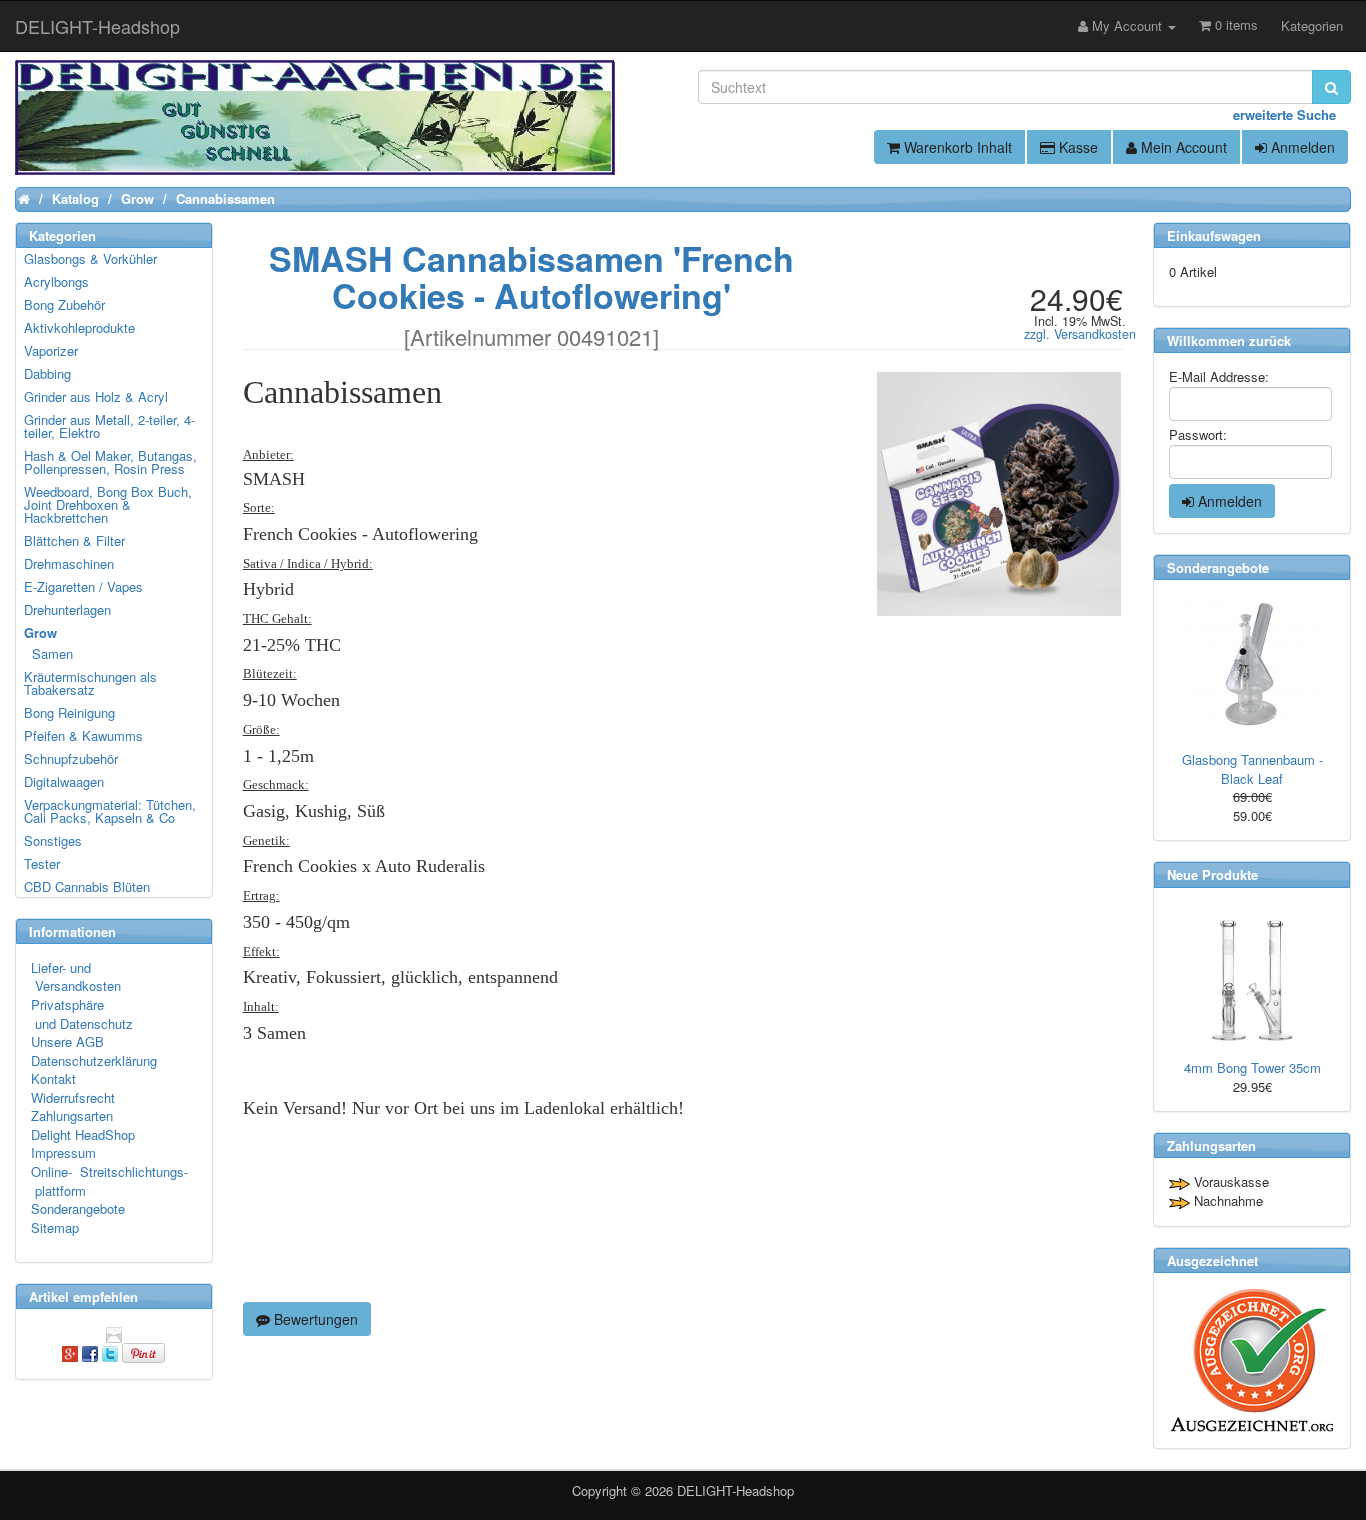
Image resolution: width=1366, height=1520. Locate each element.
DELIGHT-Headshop (735, 1490)
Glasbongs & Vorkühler (90, 258)
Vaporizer (51, 350)
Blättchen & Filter (74, 540)
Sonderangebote (78, 1208)
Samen (49, 653)
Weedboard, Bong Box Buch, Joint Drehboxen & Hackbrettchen (108, 504)
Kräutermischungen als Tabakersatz (90, 683)
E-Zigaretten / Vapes (83, 586)
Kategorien (1312, 25)
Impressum (63, 1152)
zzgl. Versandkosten (1080, 334)
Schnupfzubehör (71, 758)
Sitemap (55, 1227)
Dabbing (47, 373)
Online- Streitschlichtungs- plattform (109, 1181)
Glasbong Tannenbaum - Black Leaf (1252, 769)
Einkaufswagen (1214, 235)
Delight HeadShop (83, 1134)
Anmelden (1301, 147)
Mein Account (1182, 147)
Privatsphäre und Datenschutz (82, 1014)
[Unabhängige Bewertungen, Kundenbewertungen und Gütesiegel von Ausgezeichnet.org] (1252, 1360)
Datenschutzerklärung (94, 1060)
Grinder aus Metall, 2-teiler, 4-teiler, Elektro (109, 426)
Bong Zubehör (64, 304)
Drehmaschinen (69, 563)
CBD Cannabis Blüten (87, 886)
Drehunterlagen (67, 609)
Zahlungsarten (72, 1115)
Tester (42, 863)
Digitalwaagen (64, 781)
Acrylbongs (56, 281)
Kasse (1076, 147)
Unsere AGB (67, 1041)
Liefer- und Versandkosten (76, 977)
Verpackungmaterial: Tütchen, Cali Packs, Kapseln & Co (110, 811)
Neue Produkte (1212, 874)
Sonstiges (53, 840)
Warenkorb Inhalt (956, 147)
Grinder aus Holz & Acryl (96, 396)
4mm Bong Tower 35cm (1252, 1067)
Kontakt (53, 1078)
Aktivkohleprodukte (79, 327)
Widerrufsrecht (73, 1097)
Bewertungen (314, 1319)
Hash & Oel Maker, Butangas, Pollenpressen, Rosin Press (110, 462)
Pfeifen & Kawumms (83, 735)
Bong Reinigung (69, 712)
